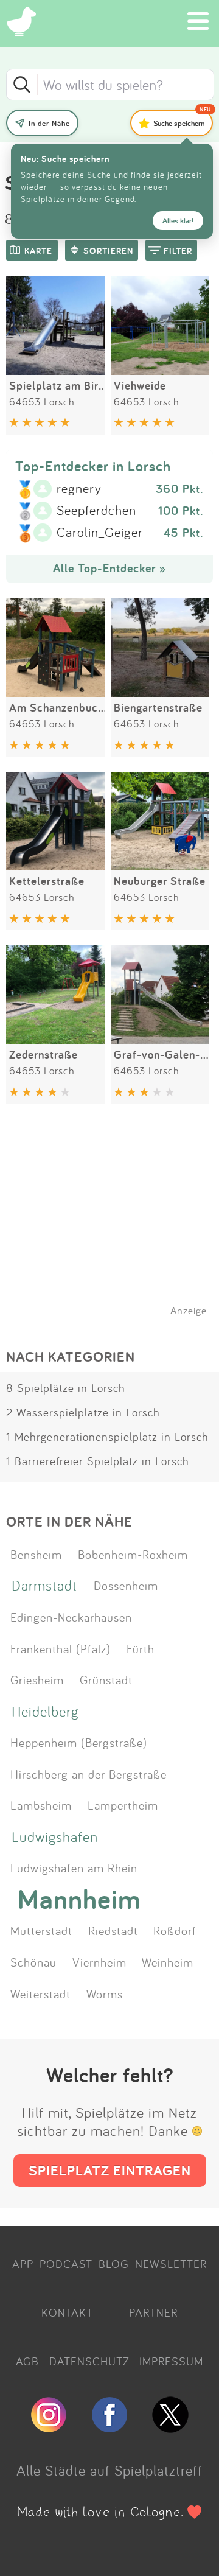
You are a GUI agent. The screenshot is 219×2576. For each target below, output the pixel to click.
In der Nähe (49, 123)
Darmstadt (44, 1585)
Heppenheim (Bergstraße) (79, 1742)
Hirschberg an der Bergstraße (89, 1774)
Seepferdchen (96, 511)
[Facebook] (109, 2427)
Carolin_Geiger (100, 533)
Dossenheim (126, 1585)
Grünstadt (106, 1679)
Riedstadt (113, 1930)
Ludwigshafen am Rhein (74, 1867)
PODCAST (66, 2264)
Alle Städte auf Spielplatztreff (109, 2470)
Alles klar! (178, 221)
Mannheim (79, 1899)
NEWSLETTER (171, 2264)
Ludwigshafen (55, 1836)
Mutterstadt (41, 1930)
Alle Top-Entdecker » (109, 568)
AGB (27, 2361)
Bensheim (36, 1554)
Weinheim (168, 1962)
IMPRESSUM (171, 2361)
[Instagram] (49, 2427)
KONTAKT (67, 2312)
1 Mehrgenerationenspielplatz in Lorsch (107, 1437)
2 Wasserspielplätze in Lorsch (83, 1412)
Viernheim (99, 1962)
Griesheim (37, 1679)
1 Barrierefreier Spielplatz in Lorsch (98, 1461)
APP (23, 2264)
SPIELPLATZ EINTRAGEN (110, 2170)
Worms (105, 1993)
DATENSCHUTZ (89, 2361)
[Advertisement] (116, 1225)
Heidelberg (45, 1711)
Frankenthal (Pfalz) (61, 1648)
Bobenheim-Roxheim (133, 1554)
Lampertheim (123, 1805)
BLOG (114, 2264)
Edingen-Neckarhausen (71, 1617)
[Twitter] (170, 2427)
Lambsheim (41, 1805)
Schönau (33, 1962)
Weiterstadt (40, 1993)
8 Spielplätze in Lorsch (66, 1388)
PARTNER (153, 2312)
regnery (79, 489)
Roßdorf (175, 1930)
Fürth (141, 1648)
